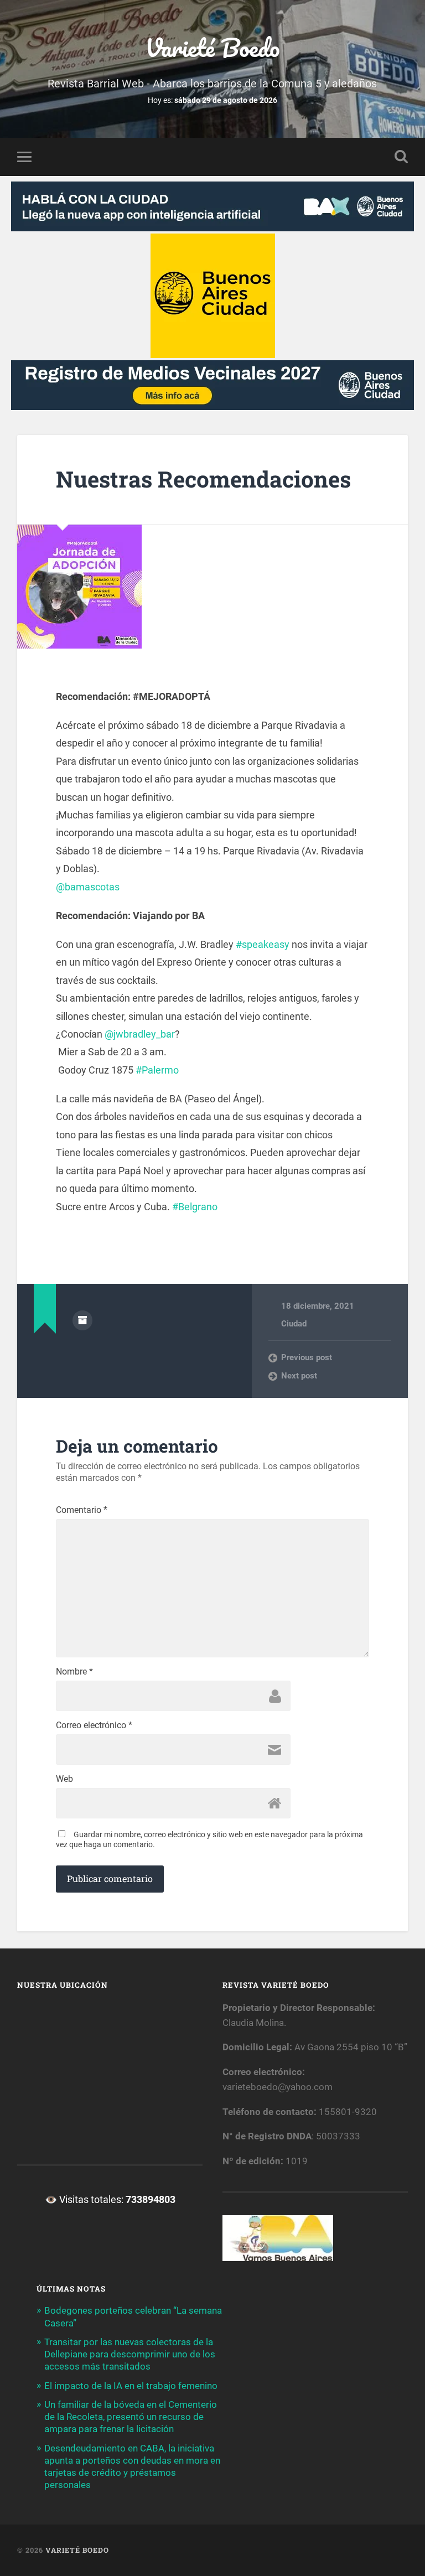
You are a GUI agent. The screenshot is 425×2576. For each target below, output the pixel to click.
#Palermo (157, 1070)
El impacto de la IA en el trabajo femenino (131, 2386)
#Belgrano (195, 1207)
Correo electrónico (94, 1725)
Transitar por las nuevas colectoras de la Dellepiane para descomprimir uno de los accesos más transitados (130, 2354)
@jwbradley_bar (140, 1034)
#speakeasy (263, 944)
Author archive (82, 1320)
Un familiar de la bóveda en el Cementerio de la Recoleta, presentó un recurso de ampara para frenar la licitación (131, 2417)
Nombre (74, 1672)
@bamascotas (88, 887)
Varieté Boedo (212, 47)
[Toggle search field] (401, 157)
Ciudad (294, 1324)
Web (64, 1779)
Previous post (307, 1357)
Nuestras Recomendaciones (203, 479)
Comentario (82, 1510)
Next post (299, 1376)
